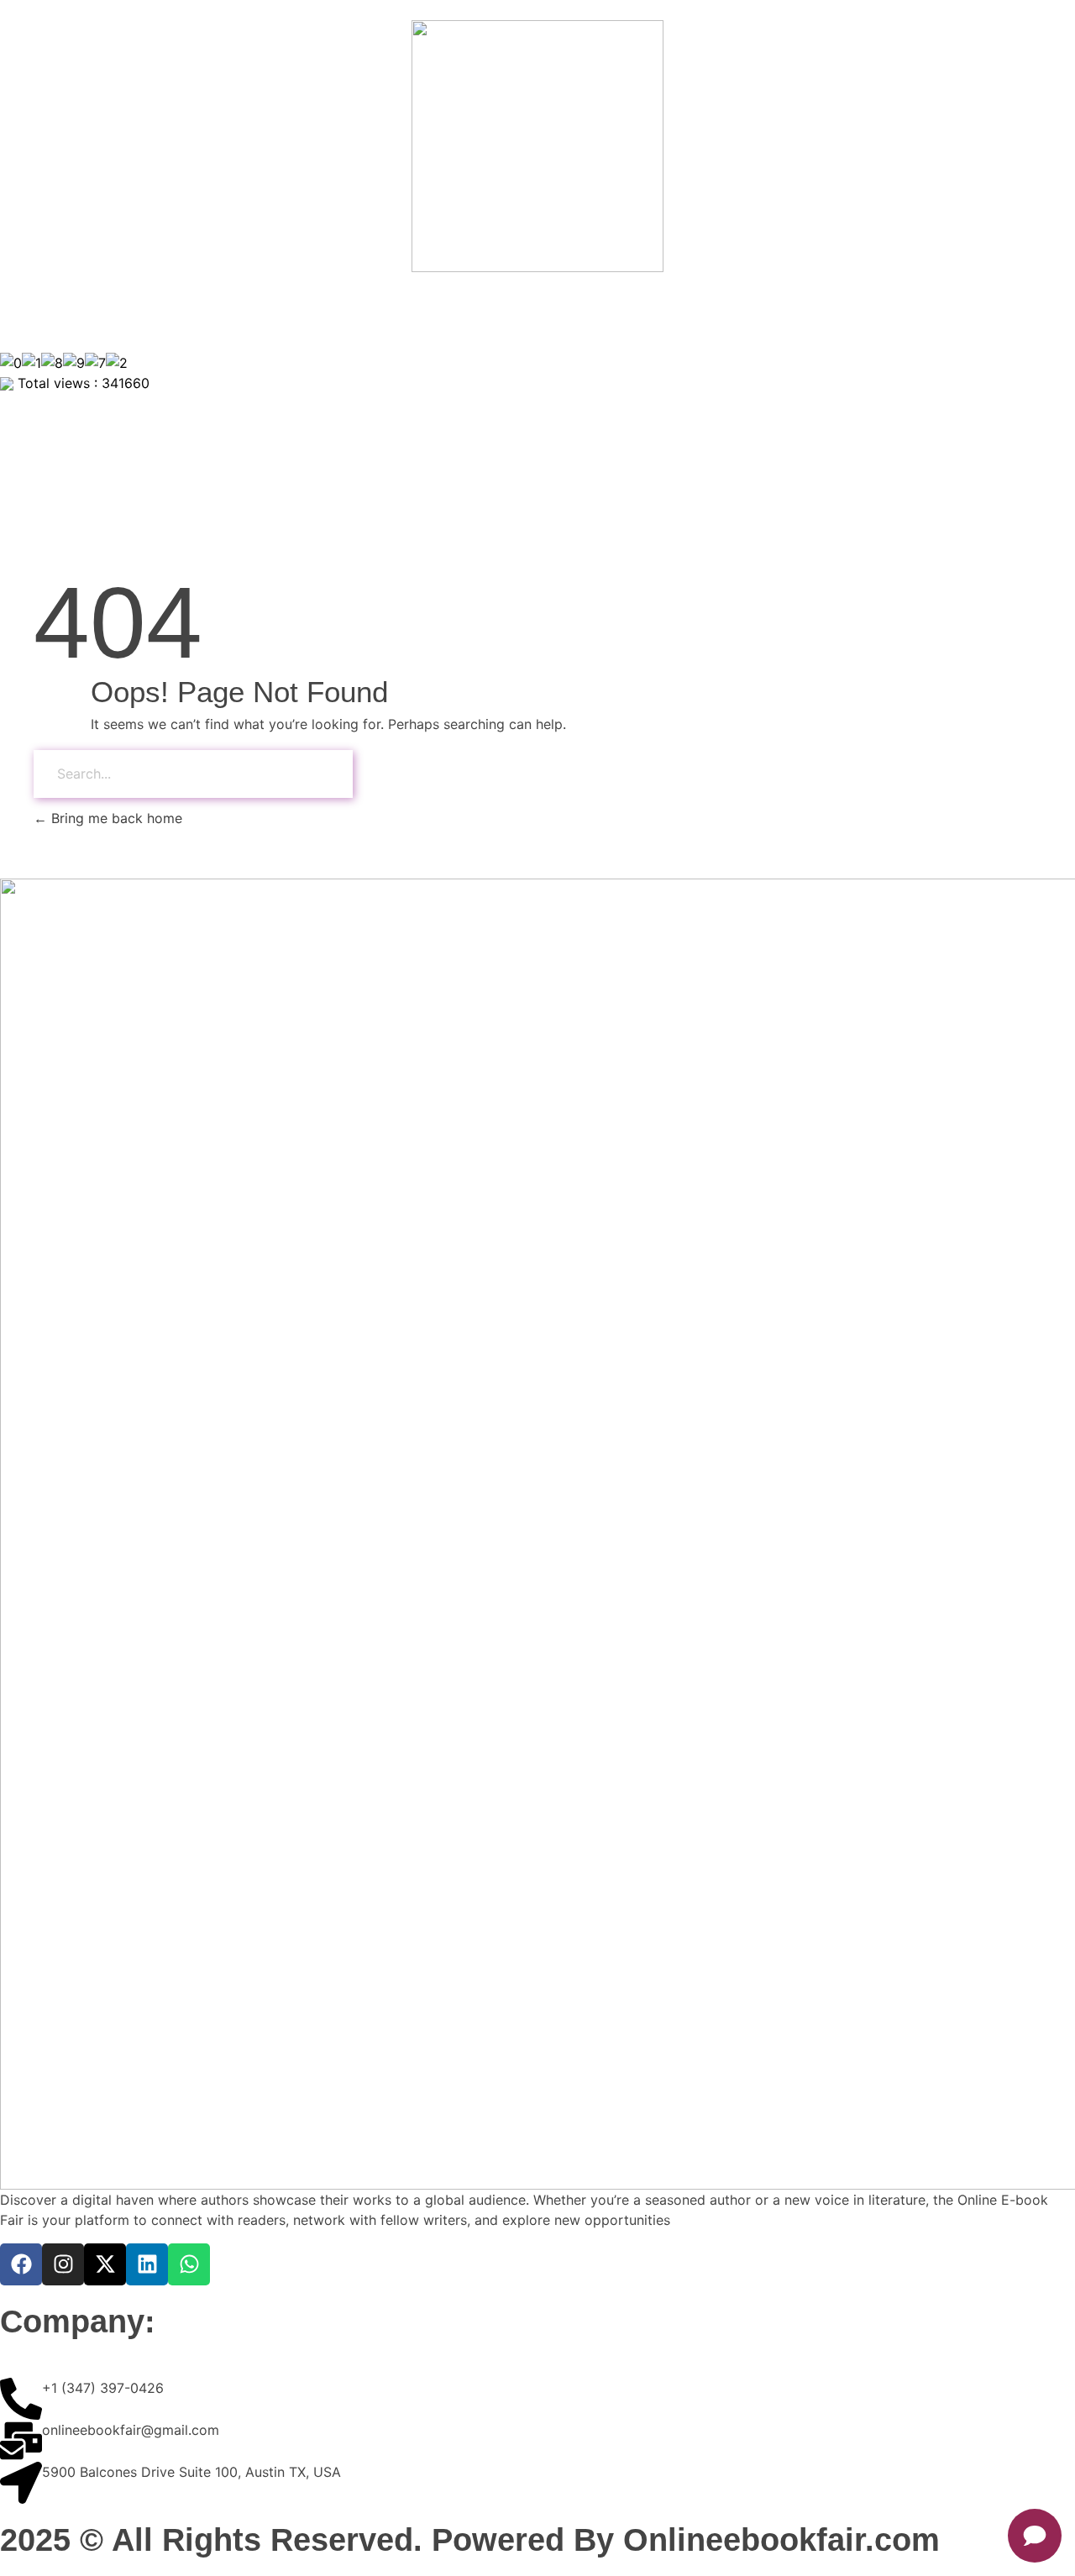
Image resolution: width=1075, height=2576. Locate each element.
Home (36, 312)
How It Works (703, 312)
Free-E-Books (583, 312)
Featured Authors (299, 312)
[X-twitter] (105, 2264)
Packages (952, 312)
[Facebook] (21, 2264)
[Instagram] (63, 2264)
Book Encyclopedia (149, 312)
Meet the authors (834, 312)
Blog (1030, 312)
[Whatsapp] (189, 2264)
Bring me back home (115, 818)
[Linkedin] (147, 2264)
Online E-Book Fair (446, 312)
